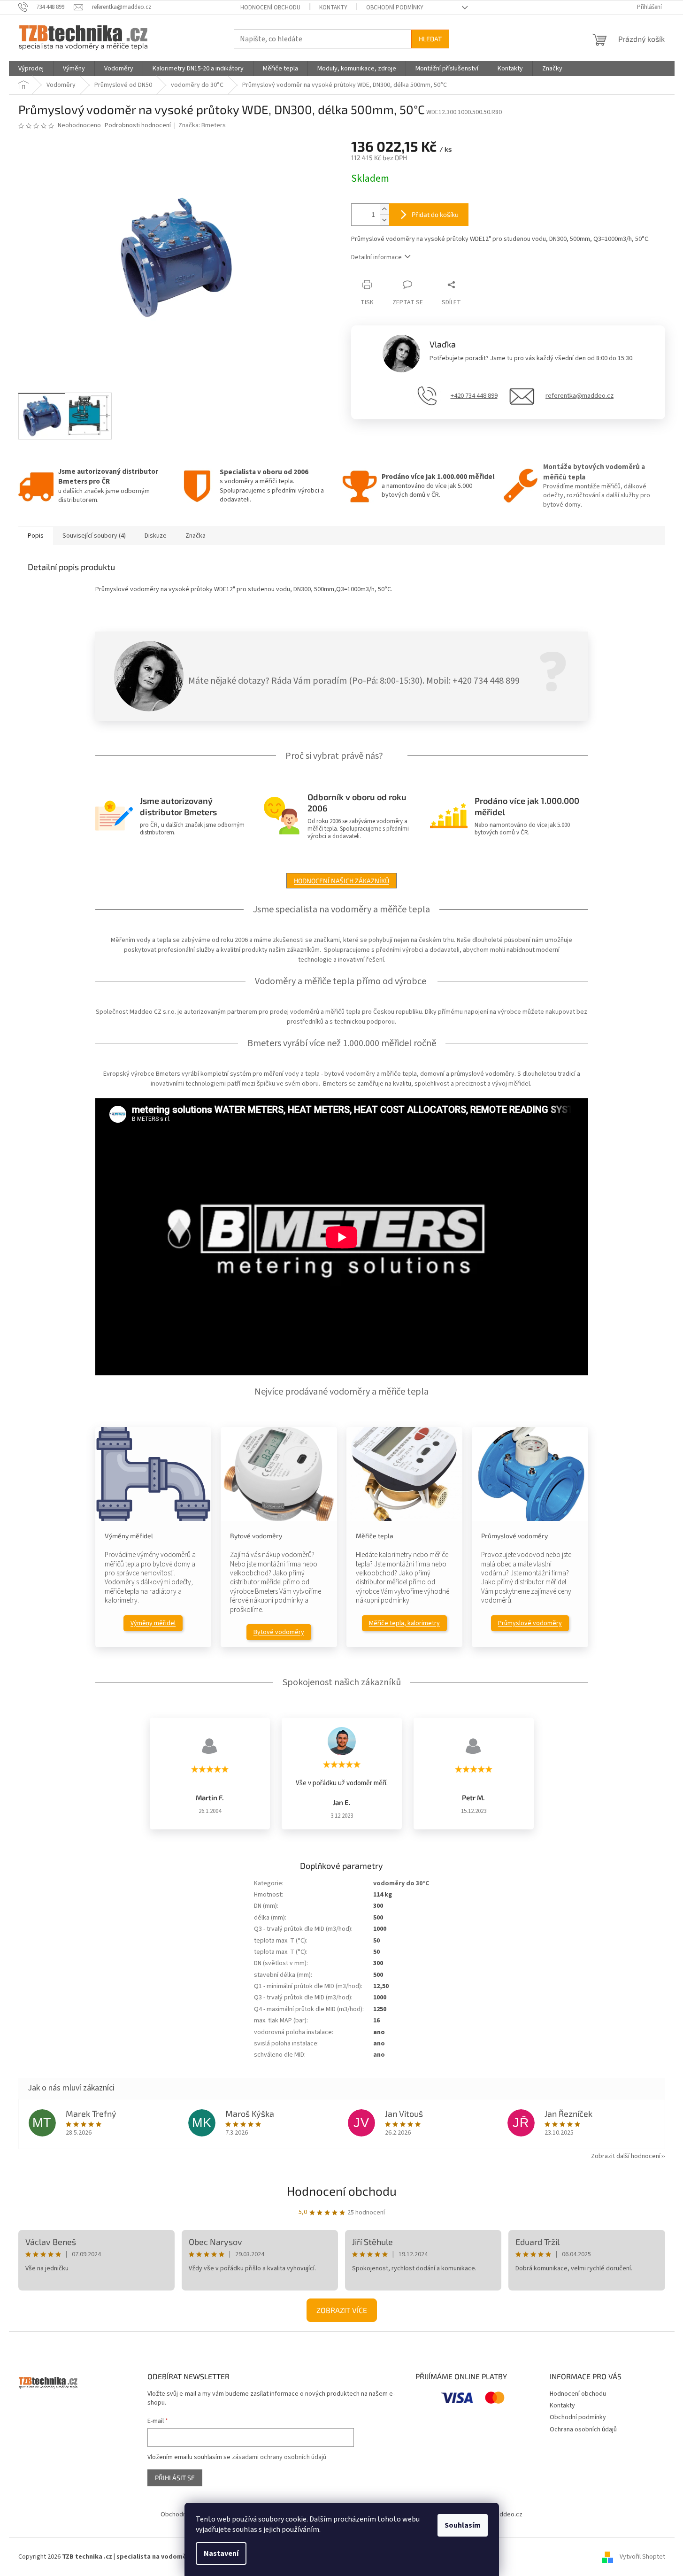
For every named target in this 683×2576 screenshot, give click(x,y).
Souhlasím (463, 2525)
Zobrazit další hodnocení (626, 2156)
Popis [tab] (36, 536)
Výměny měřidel (153, 1623)
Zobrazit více (342, 2310)
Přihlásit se (175, 2478)
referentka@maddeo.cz (579, 396)
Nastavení (221, 2553)
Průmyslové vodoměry (530, 1623)
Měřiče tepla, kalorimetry (404, 1623)
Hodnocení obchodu (270, 8)
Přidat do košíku (435, 214)
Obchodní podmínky (395, 8)
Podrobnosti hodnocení (138, 126)
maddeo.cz (507, 2514)
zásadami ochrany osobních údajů (279, 2457)
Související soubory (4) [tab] (94, 536)
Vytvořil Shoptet (642, 2557)
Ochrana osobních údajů (583, 2429)
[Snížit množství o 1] (384, 220)
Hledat (430, 39)
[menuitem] (31, 69)
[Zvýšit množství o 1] (384, 209)
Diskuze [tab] (156, 536)
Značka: (202, 125)
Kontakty (333, 8)
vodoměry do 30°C (401, 1883)
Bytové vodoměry (279, 1632)
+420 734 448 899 (474, 396)
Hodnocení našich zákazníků (341, 881)
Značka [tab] (196, 536)
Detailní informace (376, 257)
